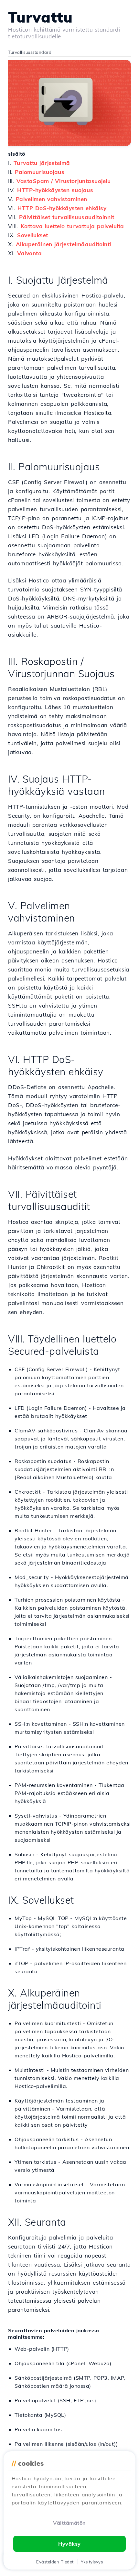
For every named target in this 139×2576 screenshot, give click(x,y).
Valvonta (29, 253)
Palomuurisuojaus (40, 172)
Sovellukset (33, 235)
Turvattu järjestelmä (42, 163)
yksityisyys (92, 2562)
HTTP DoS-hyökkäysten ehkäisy (62, 208)
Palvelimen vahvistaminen (52, 199)
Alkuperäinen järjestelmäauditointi (64, 244)
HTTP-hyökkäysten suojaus (55, 190)
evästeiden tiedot (55, 2562)
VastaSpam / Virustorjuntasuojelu (64, 181)
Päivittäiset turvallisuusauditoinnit (67, 217)
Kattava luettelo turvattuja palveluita (72, 226)
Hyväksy (69, 2544)
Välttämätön (69, 2523)
